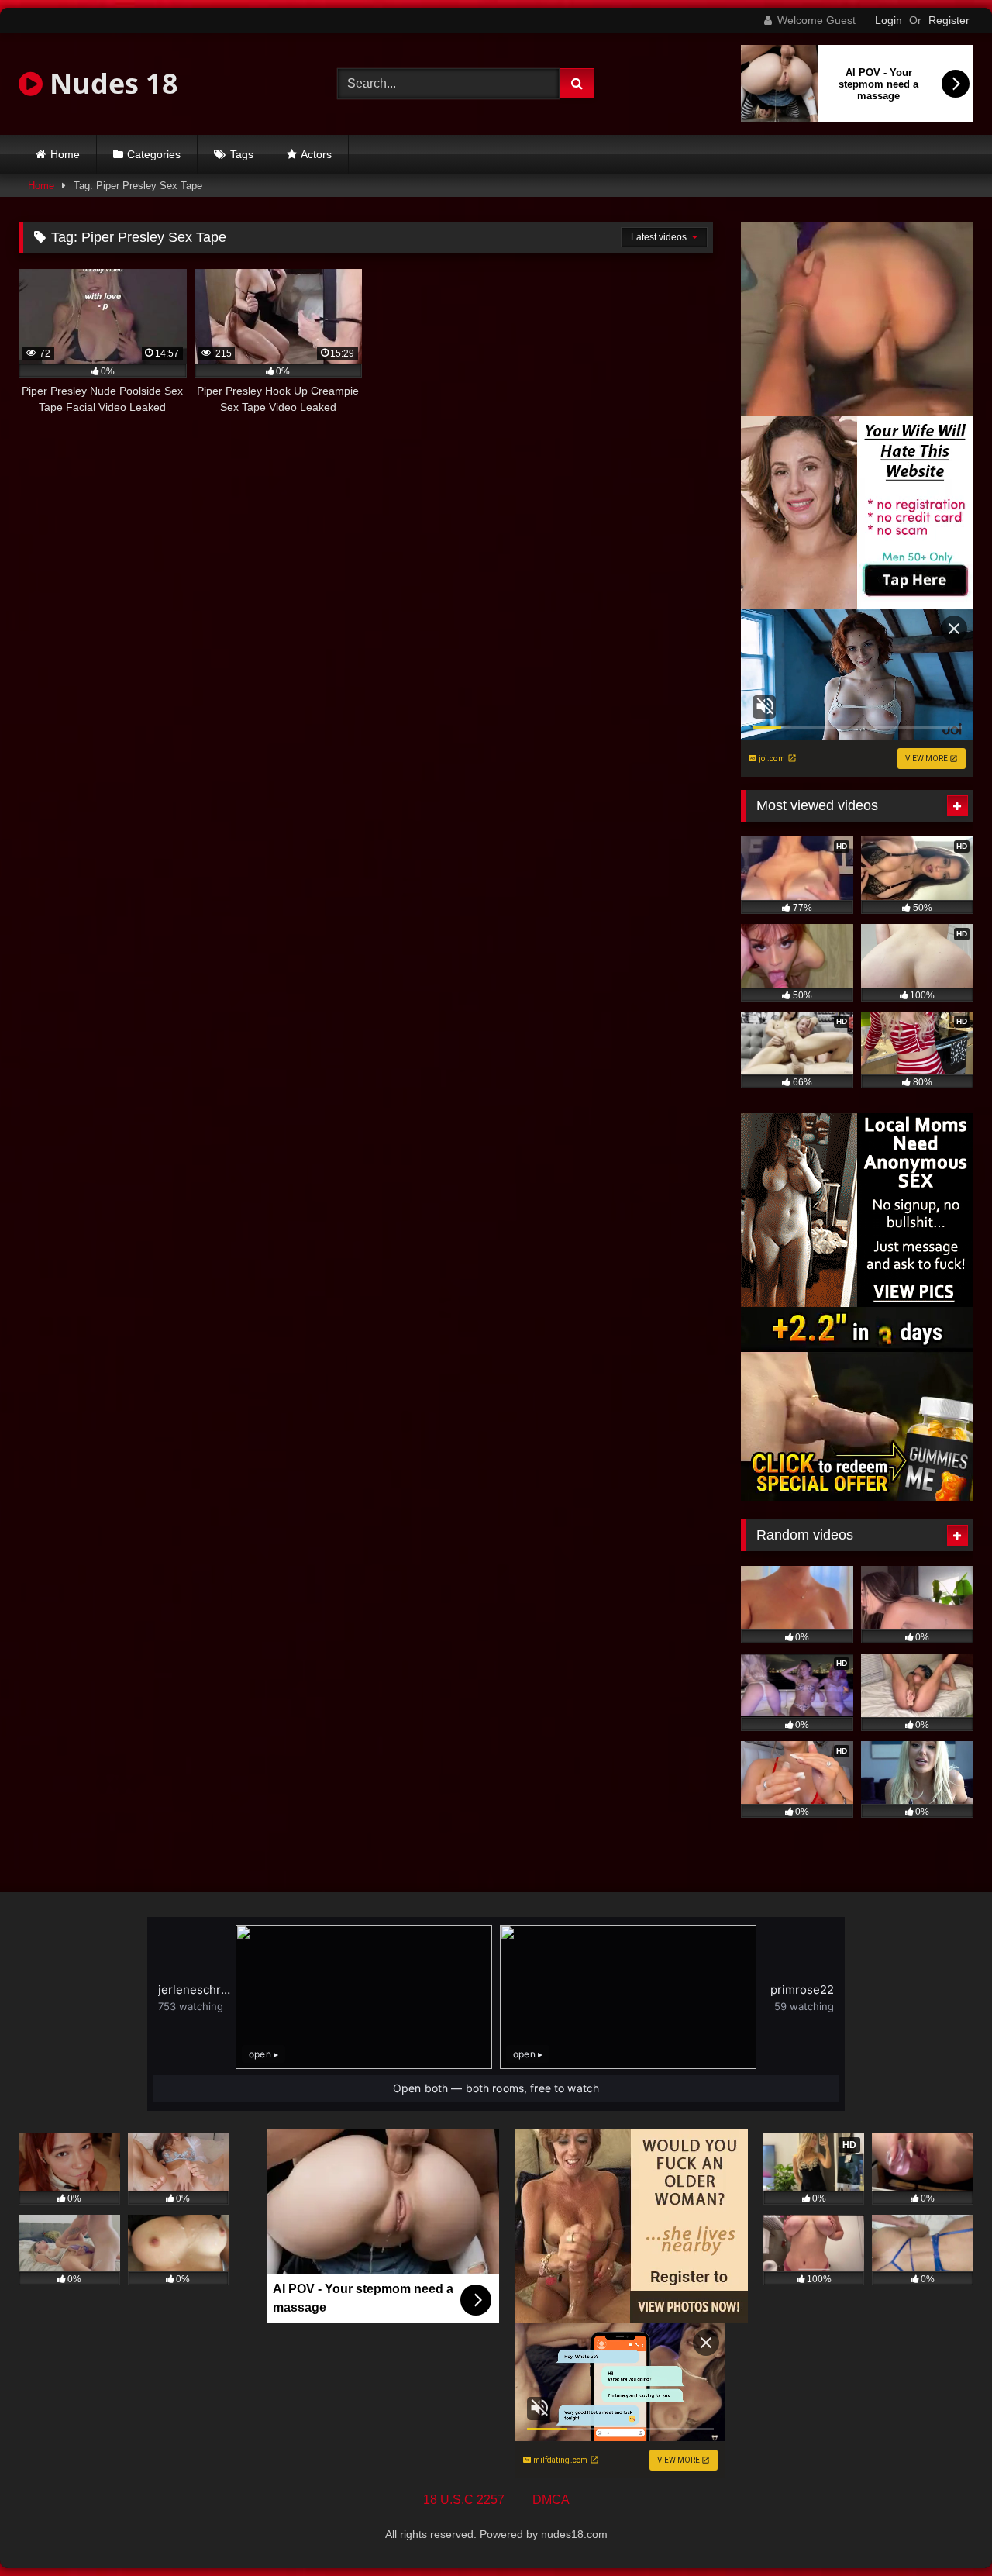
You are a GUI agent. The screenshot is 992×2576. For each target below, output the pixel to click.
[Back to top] (944, 2530)
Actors (316, 154)
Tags (242, 154)
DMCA (551, 2500)
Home (65, 154)
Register (949, 20)
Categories (154, 154)
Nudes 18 (110, 83)
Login (889, 20)
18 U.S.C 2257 (464, 2500)
